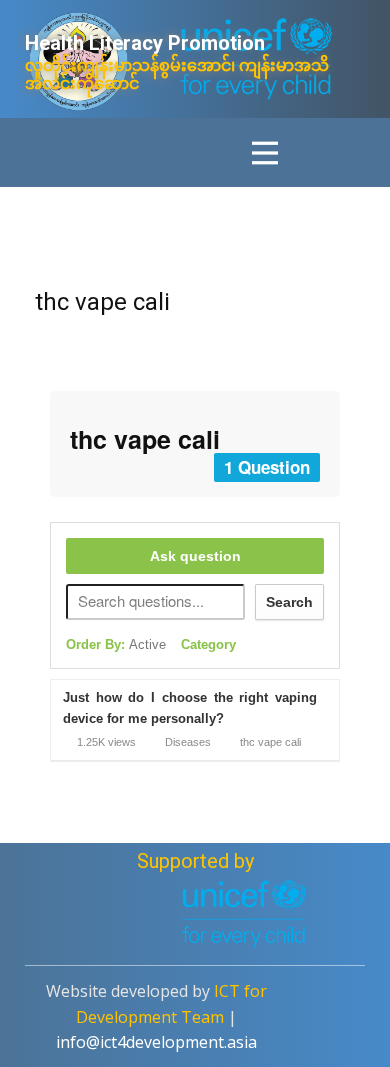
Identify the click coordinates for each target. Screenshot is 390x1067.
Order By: (116, 644)
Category (208, 644)
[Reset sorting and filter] (261, 649)
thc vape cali (102, 302)
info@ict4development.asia (156, 1042)
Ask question (195, 556)
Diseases (188, 742)
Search (289, 602)
